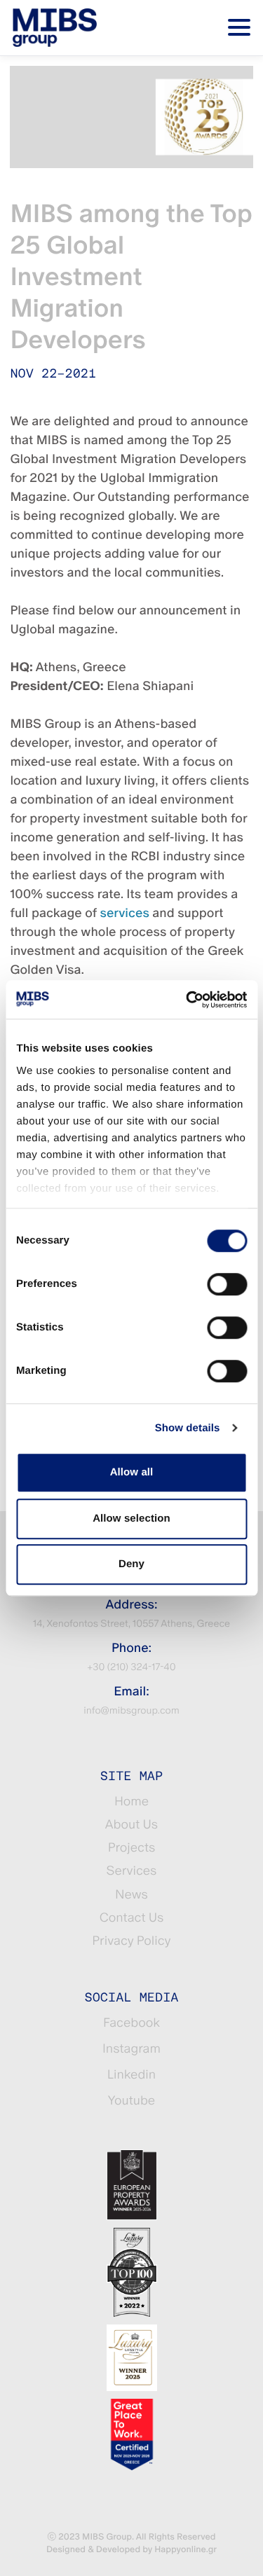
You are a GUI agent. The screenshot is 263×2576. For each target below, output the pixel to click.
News (131, 1895)
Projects (132, 1848)
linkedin (131, 2075)
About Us (131, 1825)
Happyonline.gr (186, 2549)
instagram (131, 2049)
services (124, 913)
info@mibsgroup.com (131, 1711)
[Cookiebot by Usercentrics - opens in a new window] (187, 1000)
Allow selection (131, 1518)
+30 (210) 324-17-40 (131, 1667)
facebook (131, 2023)
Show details (188, 1428)
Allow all (132, 1472)
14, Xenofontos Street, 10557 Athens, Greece (131, 1624)
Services (132, 1871)
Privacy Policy (131, 1941)
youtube (131, 2101)
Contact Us (132, 1918)
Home (131, 1802)
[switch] (227, 1284)
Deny (131, 1564)
